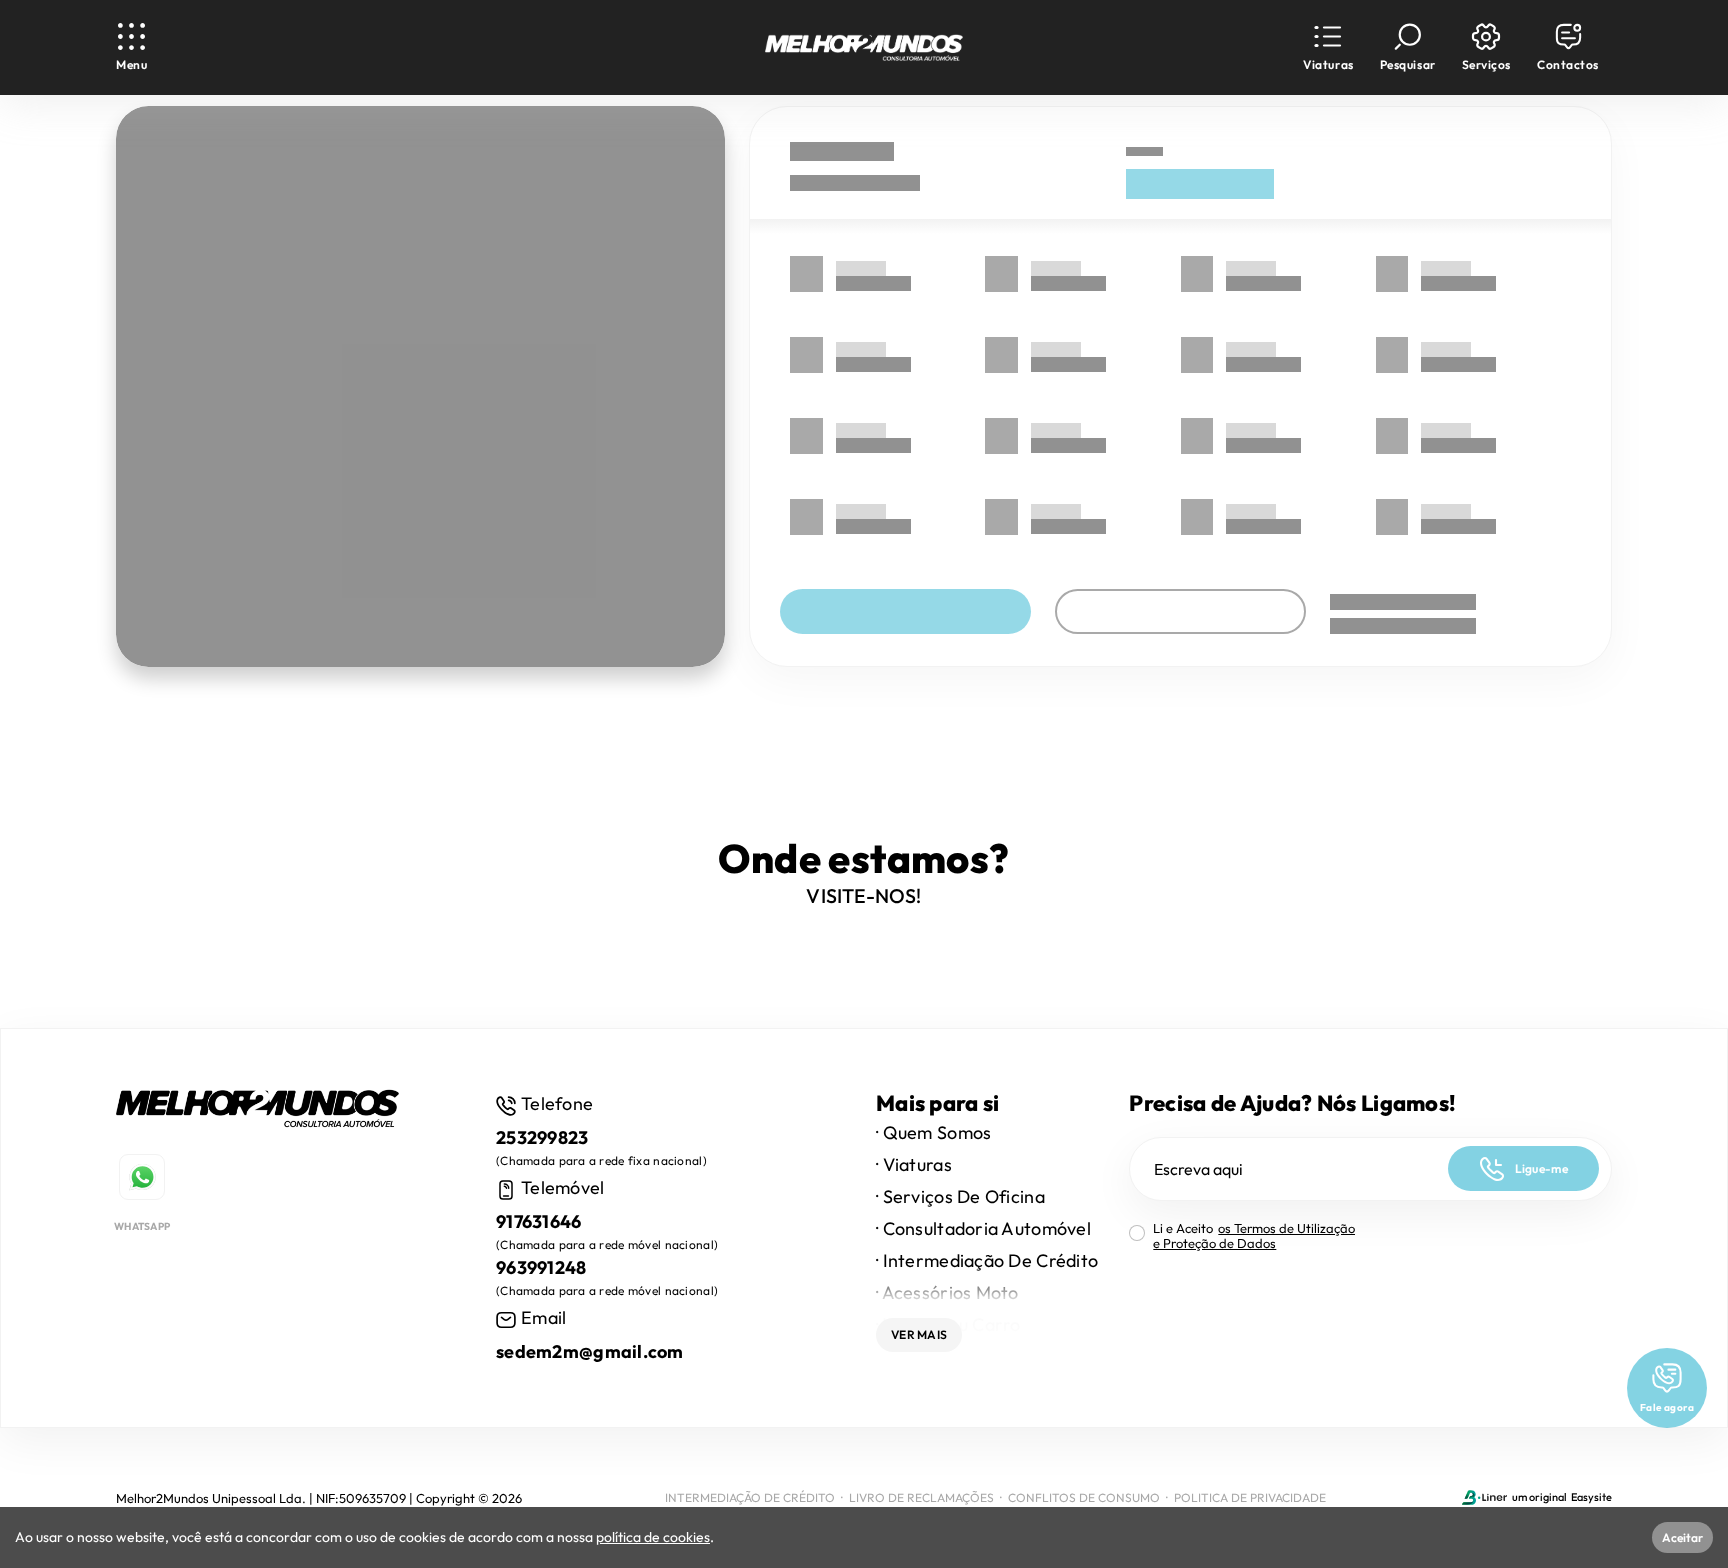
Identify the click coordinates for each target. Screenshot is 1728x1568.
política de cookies (653, 1537)
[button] (1328, 47)
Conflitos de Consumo (1084, 1497)
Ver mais (919, 1334)
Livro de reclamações (921, 1497)
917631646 (539, 1221)
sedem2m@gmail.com (590, 1351)
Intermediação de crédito (750, 1497)
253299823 (542, 1137)
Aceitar (1682, 1537)
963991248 (541, 1267)
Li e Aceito (1254, 1236)
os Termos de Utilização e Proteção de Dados (1254, 1235)
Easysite (1591, 1497)
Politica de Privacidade (1250, 1497)
